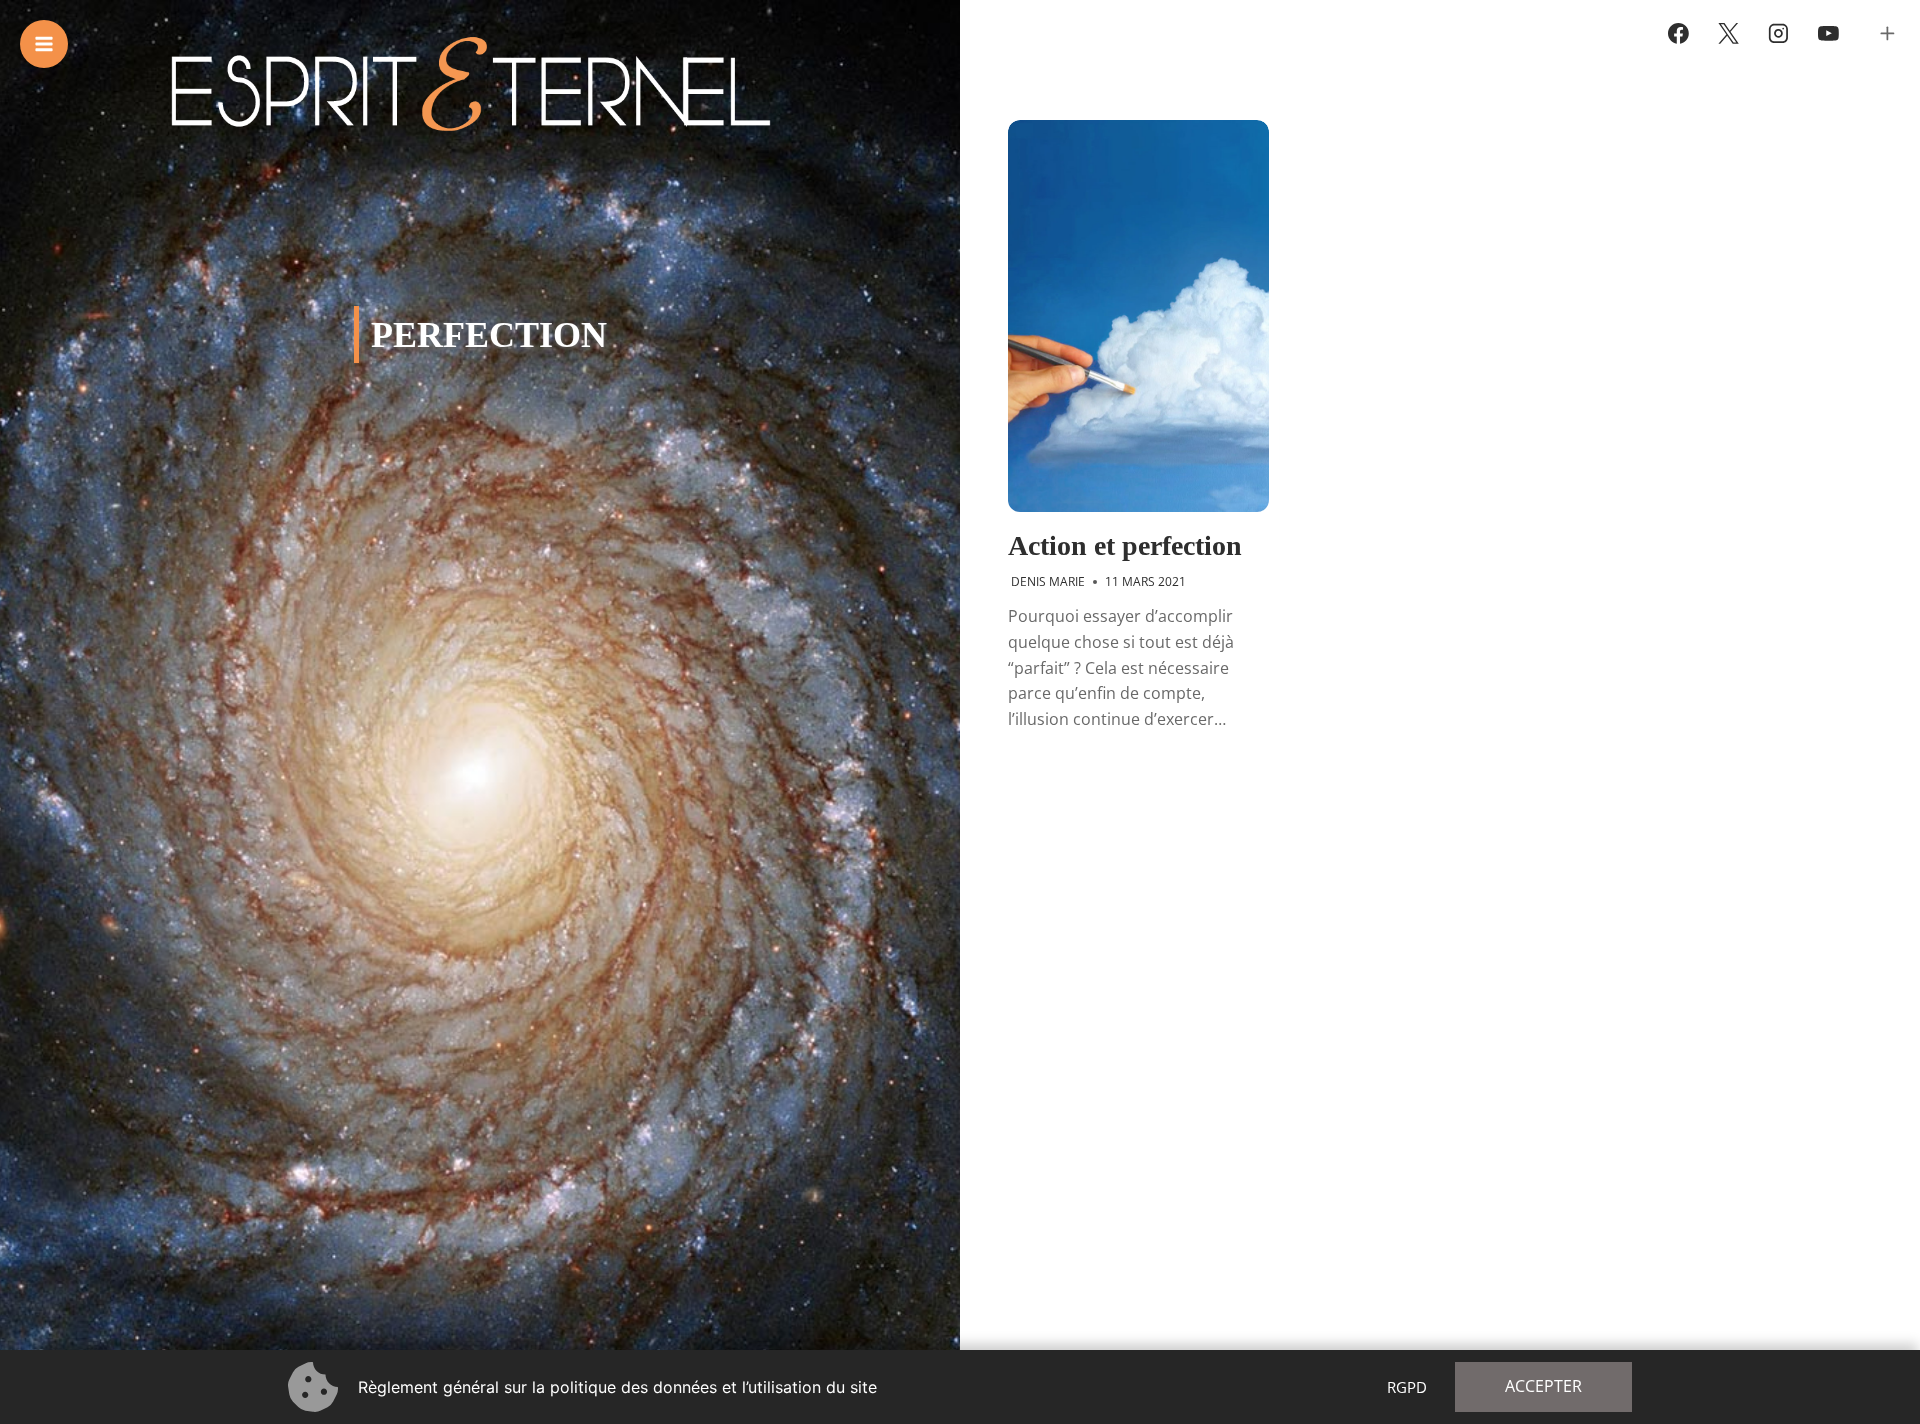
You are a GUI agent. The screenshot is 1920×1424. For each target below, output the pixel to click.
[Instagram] (1779, 34)
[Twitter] (1729, 34)
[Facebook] (1679, 34)
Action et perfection (1125, 545)
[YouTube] (1828, 34)
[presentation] (1138, 316)
